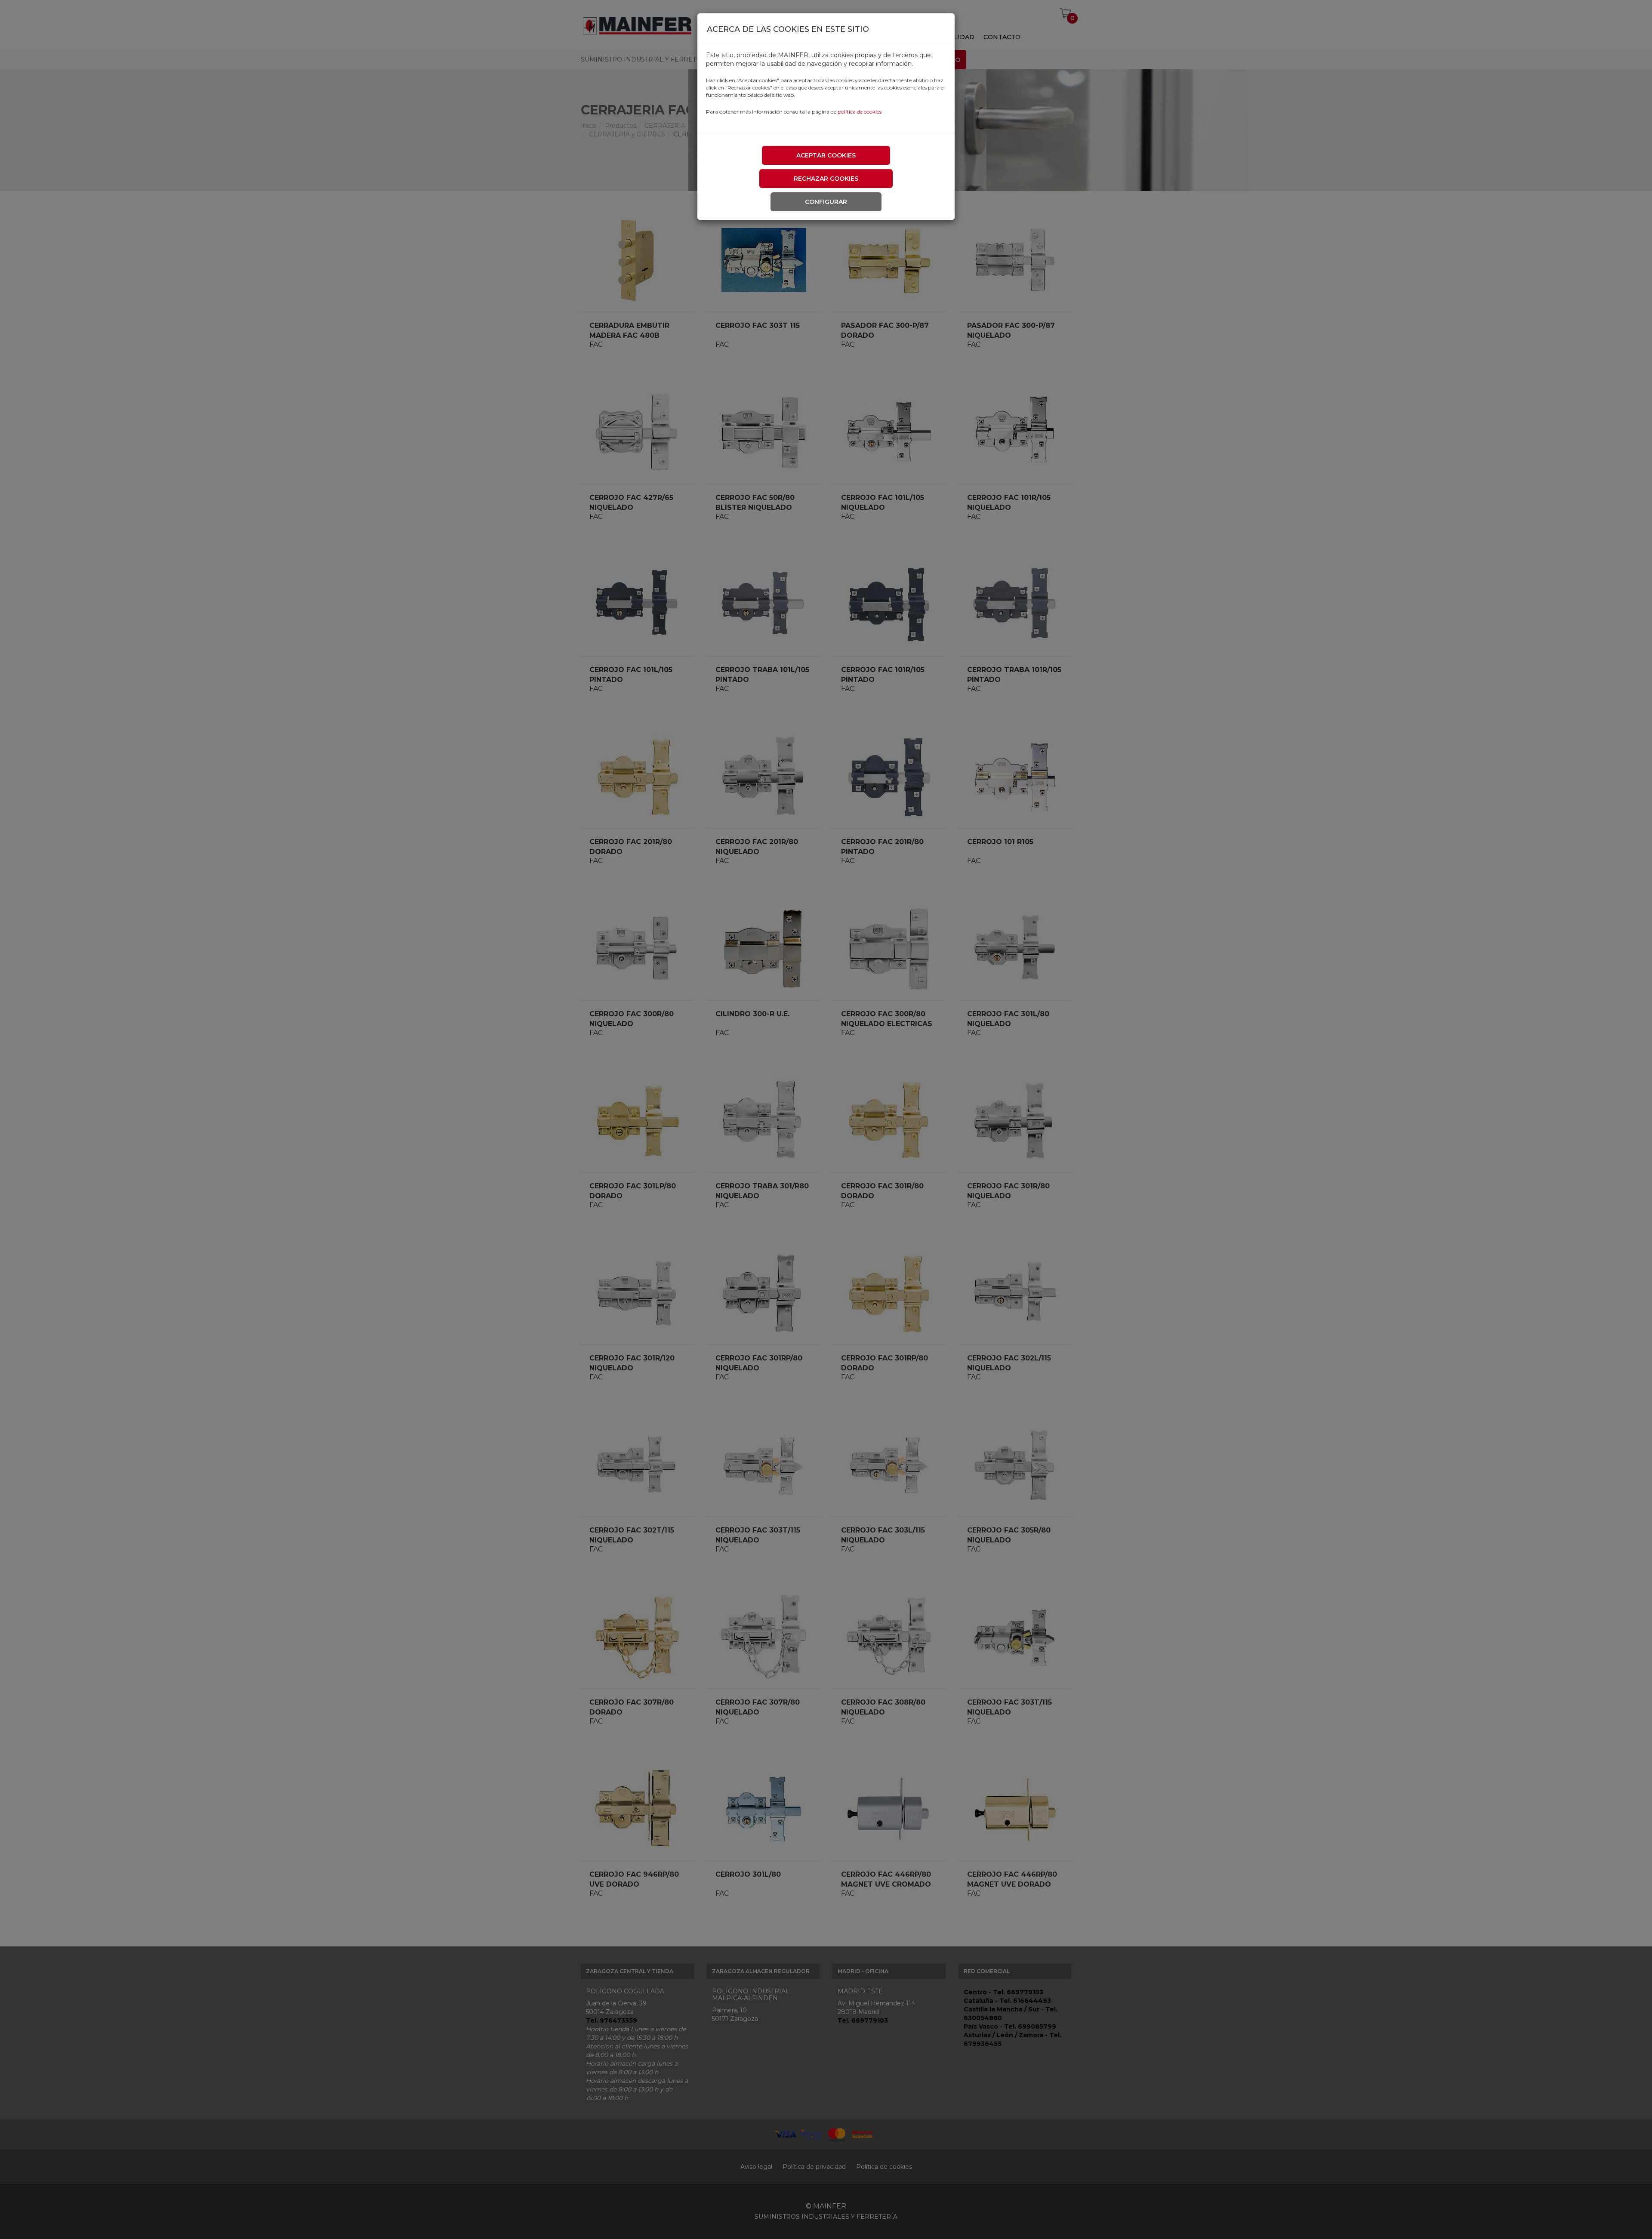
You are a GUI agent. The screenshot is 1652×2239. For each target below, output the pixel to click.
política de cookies (860, 112)
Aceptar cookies (826, 155)
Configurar (826, 202)
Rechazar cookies (826, 179)
